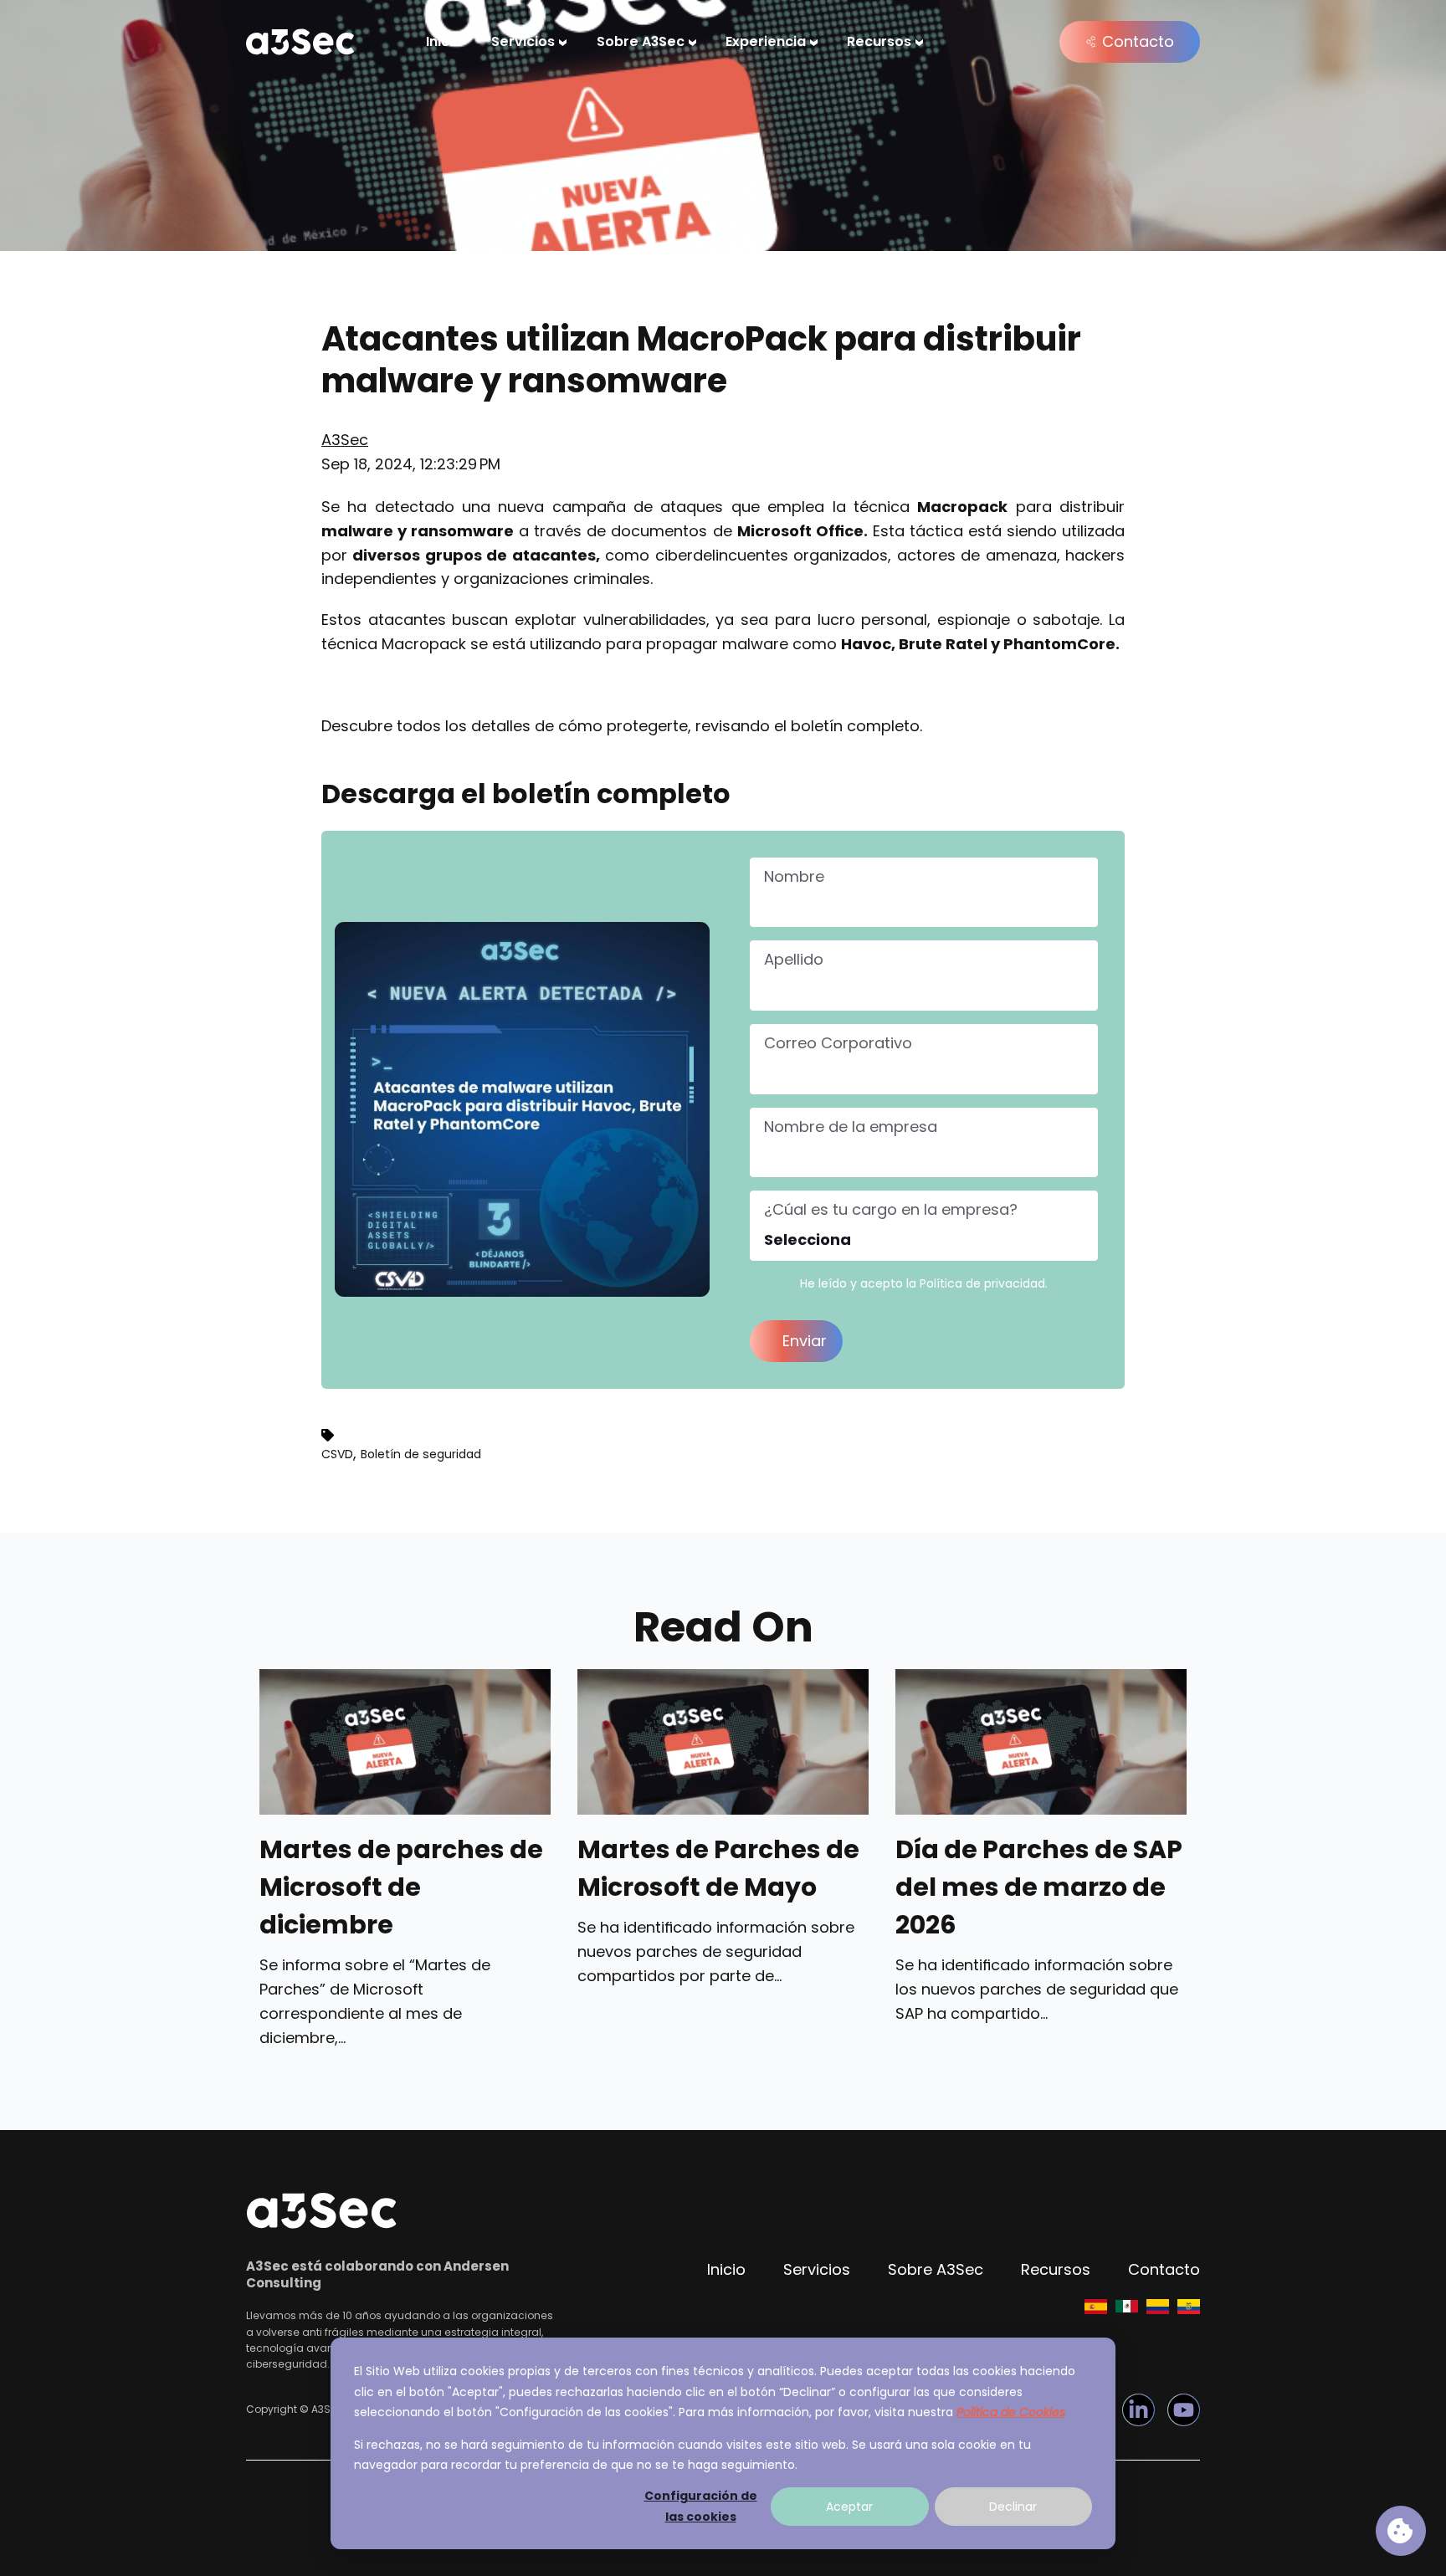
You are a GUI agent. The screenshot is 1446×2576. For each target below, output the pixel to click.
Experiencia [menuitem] (766, 41)
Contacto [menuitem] (1164, 2269)
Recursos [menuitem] (879, 41)
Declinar (1013, 2507)
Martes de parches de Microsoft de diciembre (401, 1887)
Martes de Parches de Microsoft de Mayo (718, 1869)
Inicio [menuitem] (444, 41)
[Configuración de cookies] (1401, 2531)
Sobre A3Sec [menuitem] (641, 41)
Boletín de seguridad (421, 1454)
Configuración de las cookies (701, 2506)
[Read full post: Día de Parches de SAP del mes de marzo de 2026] (1041, 1742)
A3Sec (345, 440)
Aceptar (849, 2507)
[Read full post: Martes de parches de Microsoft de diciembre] (405, 1742)
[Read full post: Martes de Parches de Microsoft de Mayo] (723, 1742)
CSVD (337, 1454)
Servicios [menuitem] (523, 41)
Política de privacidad (982, 1283)
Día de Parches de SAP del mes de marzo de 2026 (1039, 1887)
